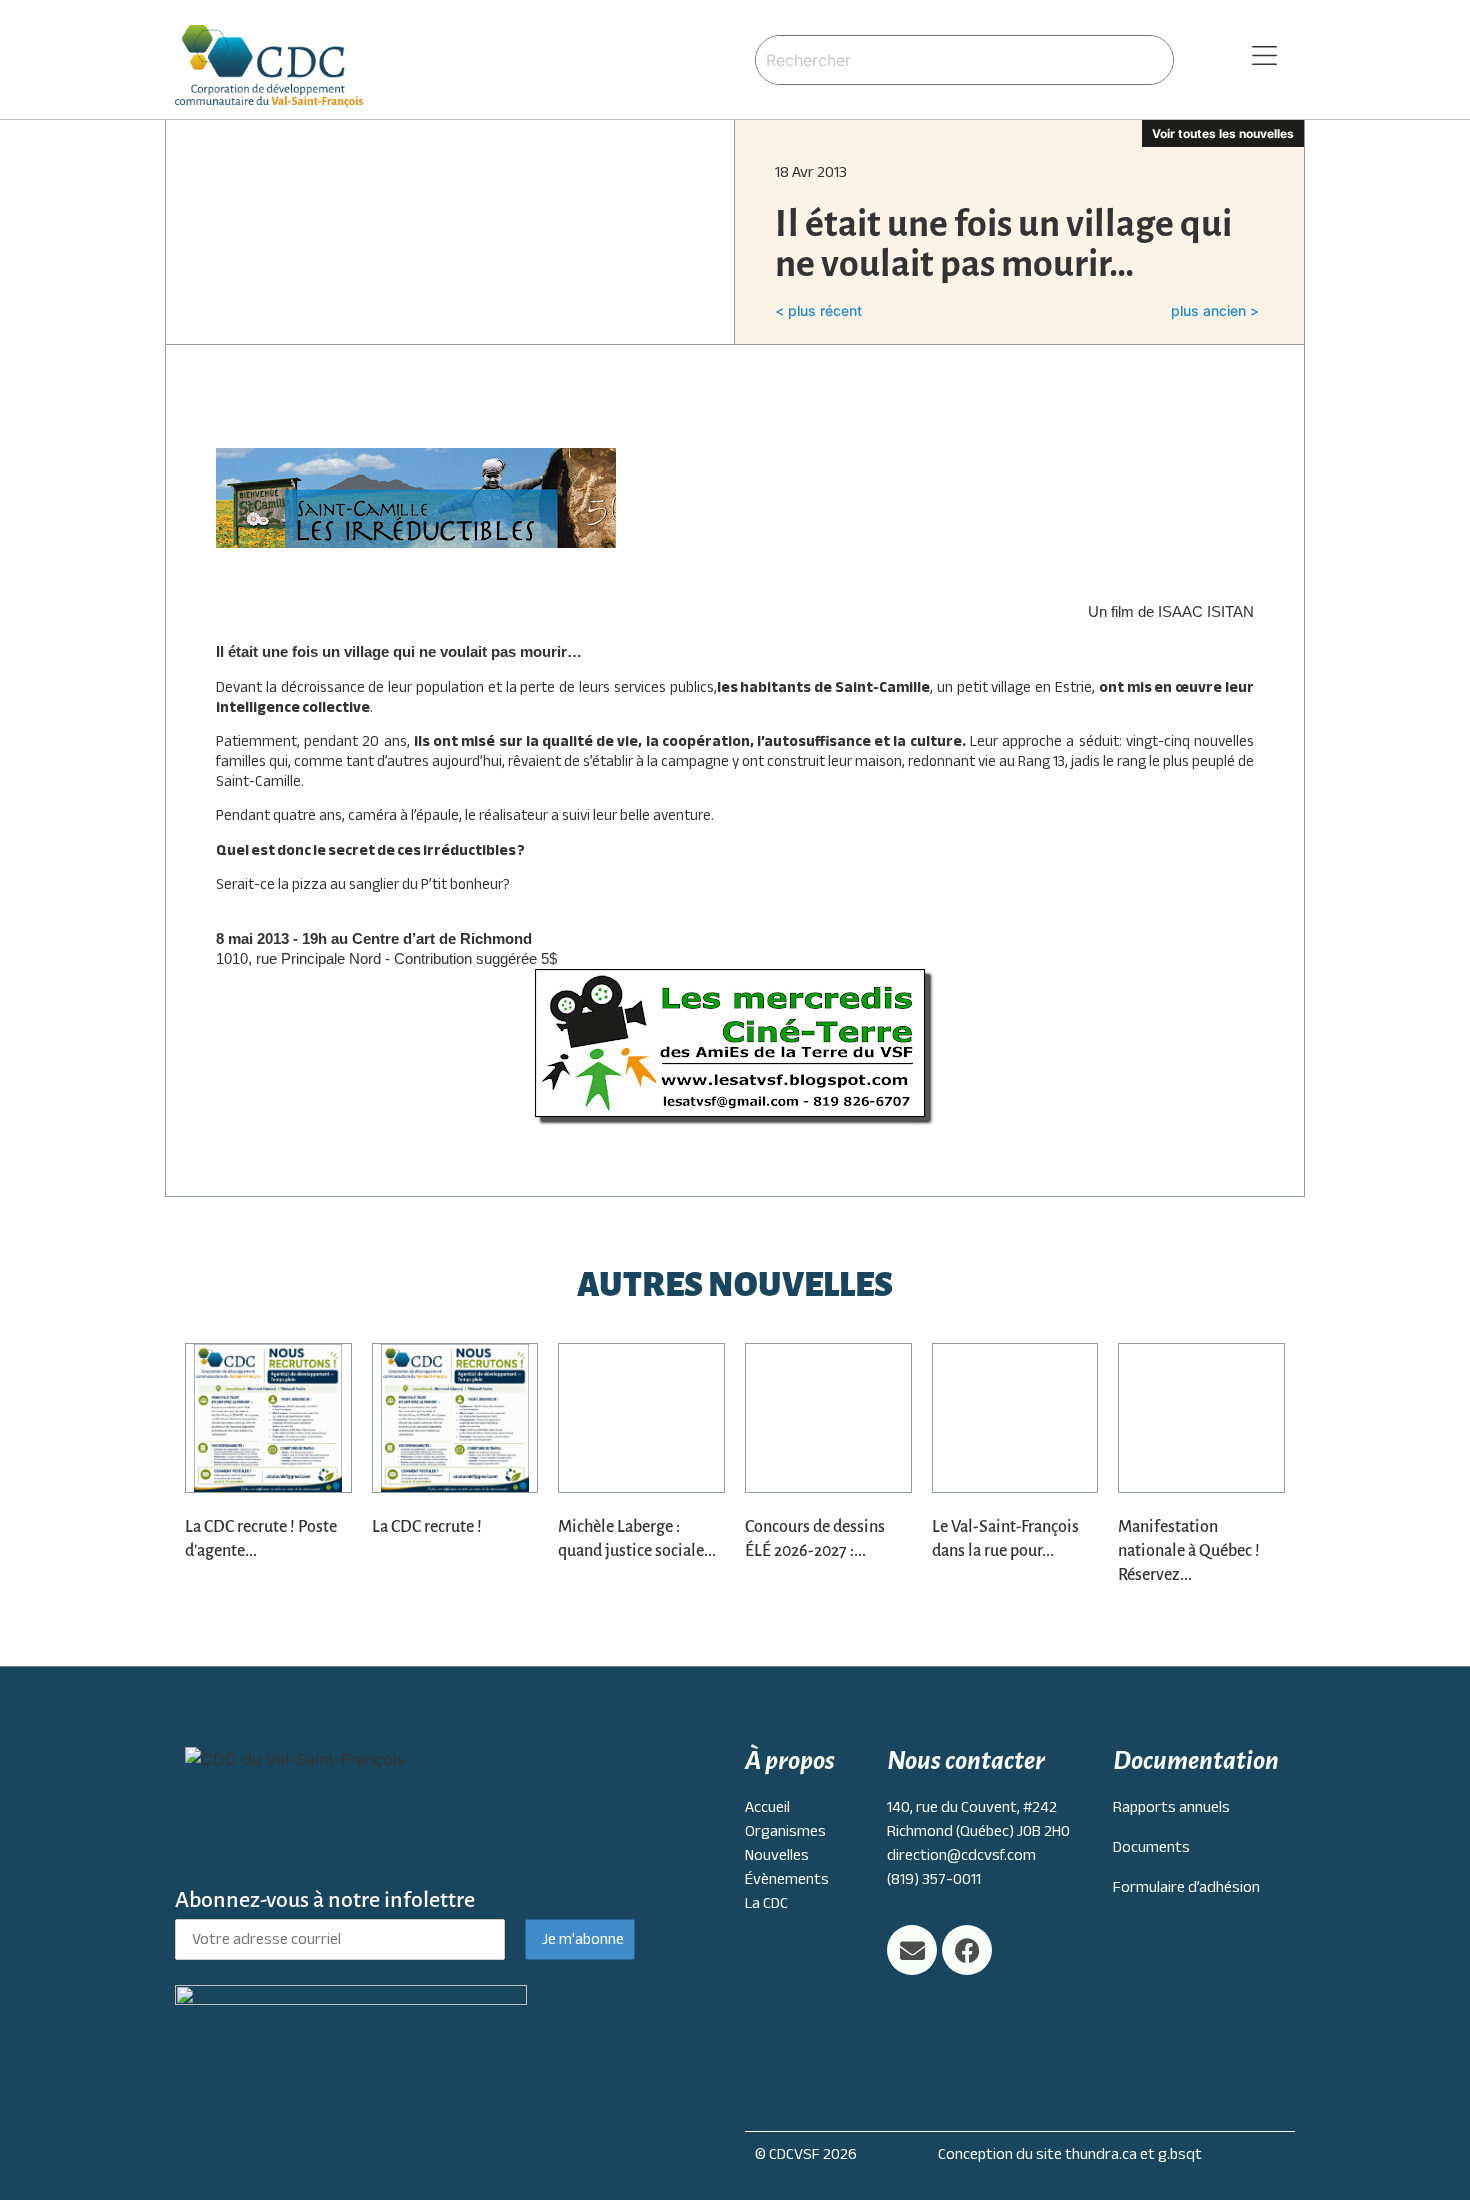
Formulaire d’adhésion (1186, 1887)
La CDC (766, 1903)
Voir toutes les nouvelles (1223, 133)
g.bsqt (1180, 2154)
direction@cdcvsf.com (961, 1855)
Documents (1151, 1847)
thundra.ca (1101, 2154)
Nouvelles (777, 1855)
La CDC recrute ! (427, 1527)
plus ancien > (1215, 310)
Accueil (767, 1807)
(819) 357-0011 (934, 1879)
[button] (1239, 56)
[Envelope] (912, 1950)
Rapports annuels (1171, 1807)
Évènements (787, 1879)
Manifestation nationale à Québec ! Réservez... (1189, 1551)
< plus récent (818, 310)
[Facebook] (967, 1950)
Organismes (785, 1831)
